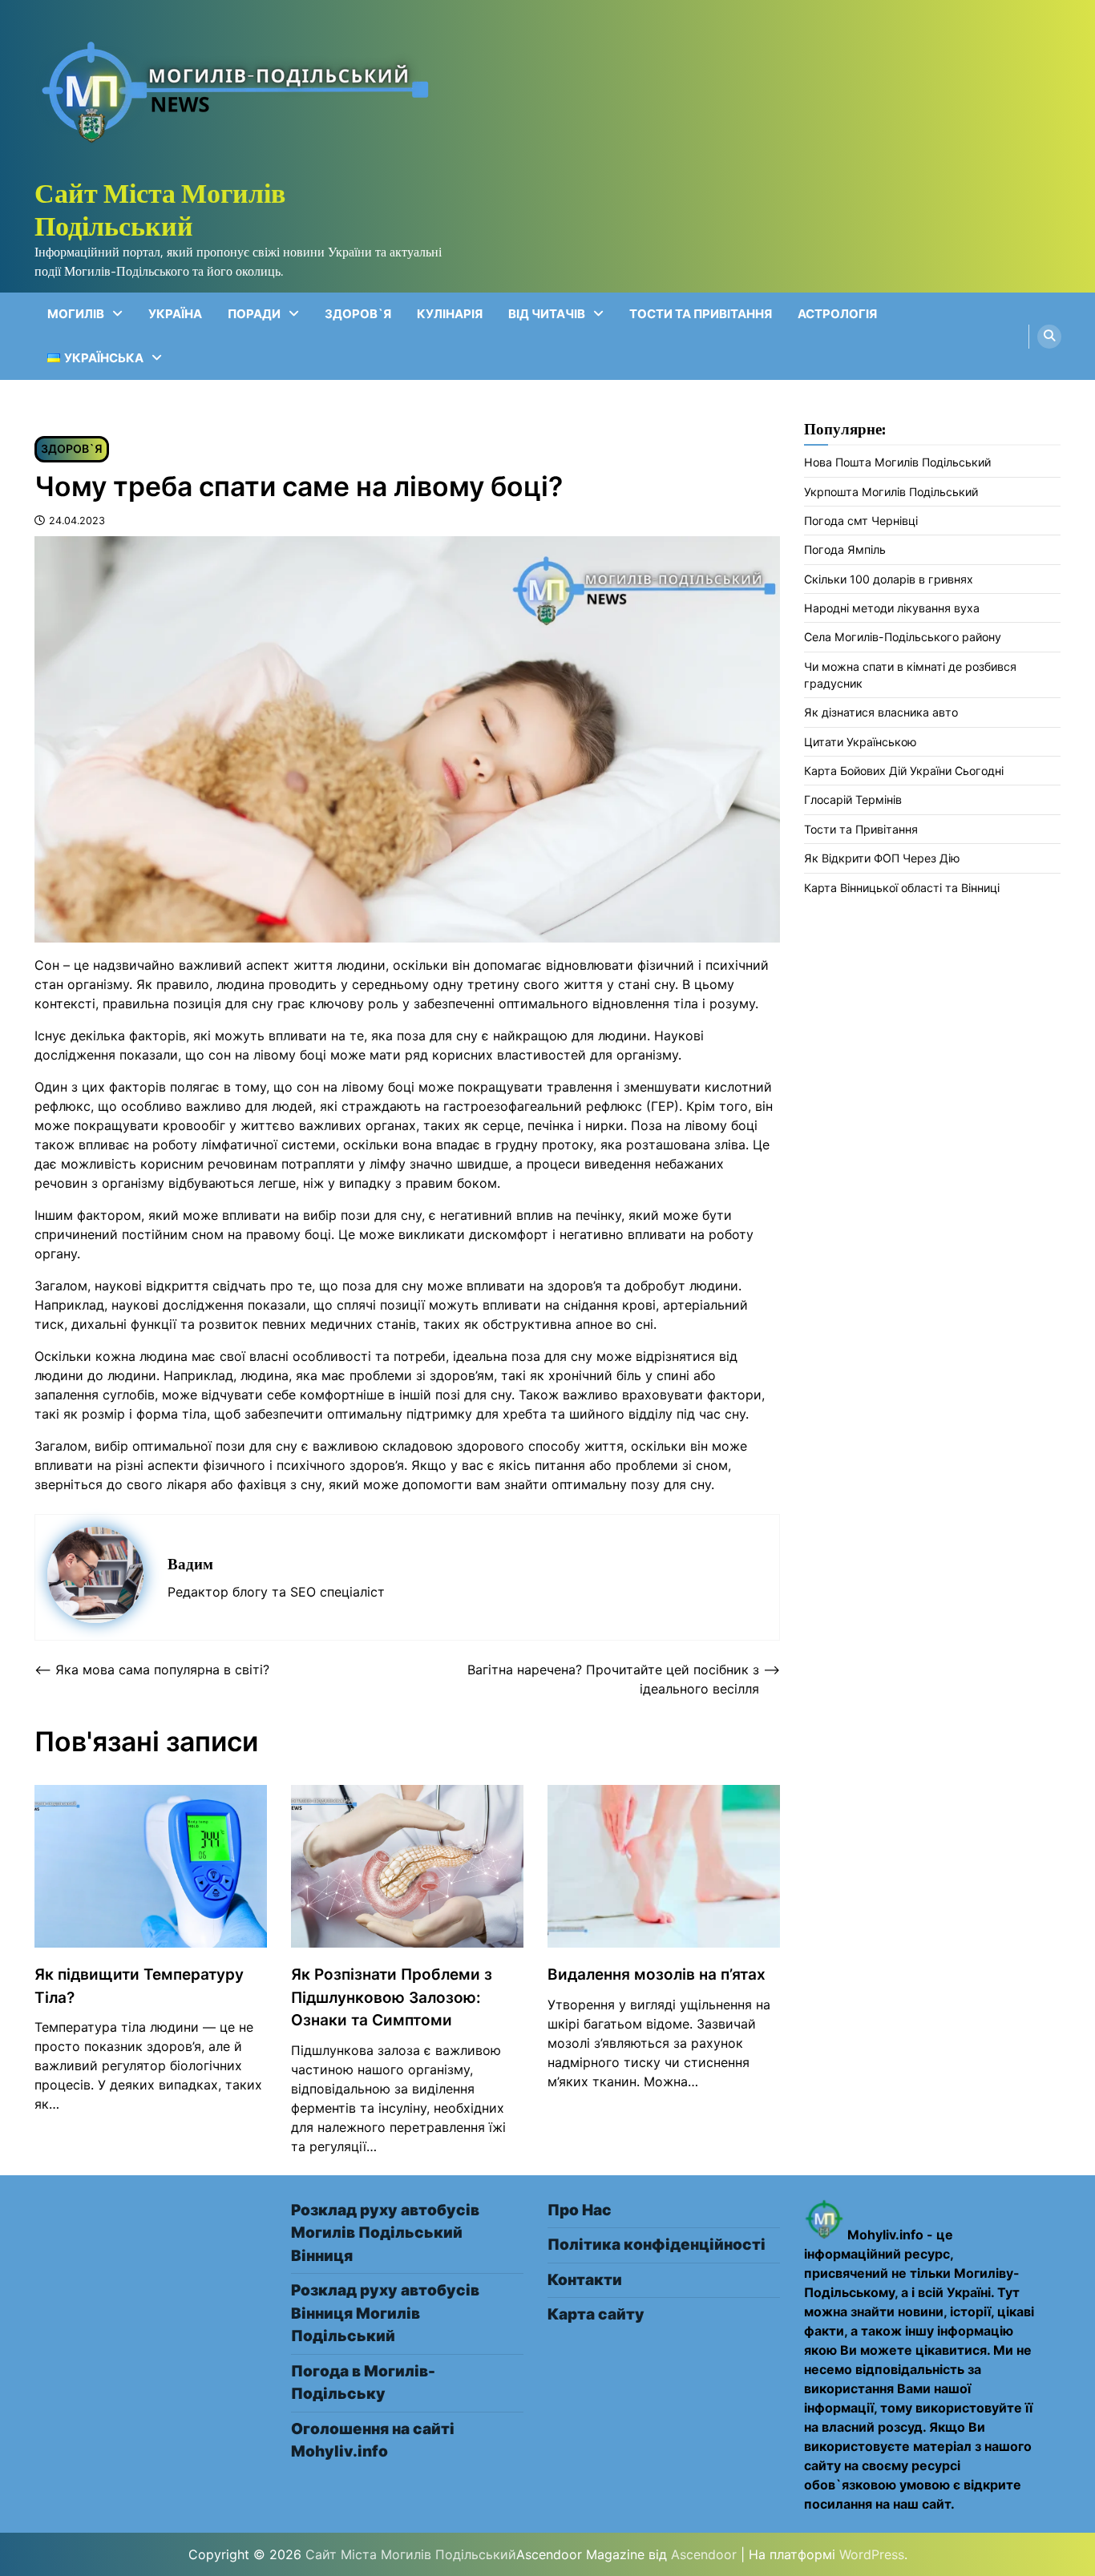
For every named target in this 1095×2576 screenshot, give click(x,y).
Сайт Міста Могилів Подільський (160, 209)
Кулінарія (450, 314)
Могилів (76, 314)
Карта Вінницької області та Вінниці (902, 888)
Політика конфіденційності (657, 2245)
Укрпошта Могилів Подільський (891, 492)
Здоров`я (358, 314)
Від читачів (547, 314)
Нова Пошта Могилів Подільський (897, 463)
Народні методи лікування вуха (892, 609)
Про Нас (580, 2210)
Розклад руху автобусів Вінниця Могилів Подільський (385, 2313)
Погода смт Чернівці (861, 521)
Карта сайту (596, 2314)
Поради (254, 314)
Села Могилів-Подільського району (903, 638)
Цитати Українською (861, 742)
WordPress (872, 2554)
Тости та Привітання (701, 314)
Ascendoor (704, 2554)
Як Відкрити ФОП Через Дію (882, 859)
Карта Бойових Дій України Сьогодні (904, 771)
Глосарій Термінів (853, 800)
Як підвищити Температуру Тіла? (139, 1986)
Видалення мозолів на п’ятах (657, 1974)
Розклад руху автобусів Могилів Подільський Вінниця (385, 2233)
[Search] (1049, 337)
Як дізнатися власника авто (881, 713)
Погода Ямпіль (845, 550)
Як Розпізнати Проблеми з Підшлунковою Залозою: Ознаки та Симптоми (392, 1997)
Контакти (585, 2280)
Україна (175, 314)
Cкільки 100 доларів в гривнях (889, 579)
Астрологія (837, 314)
